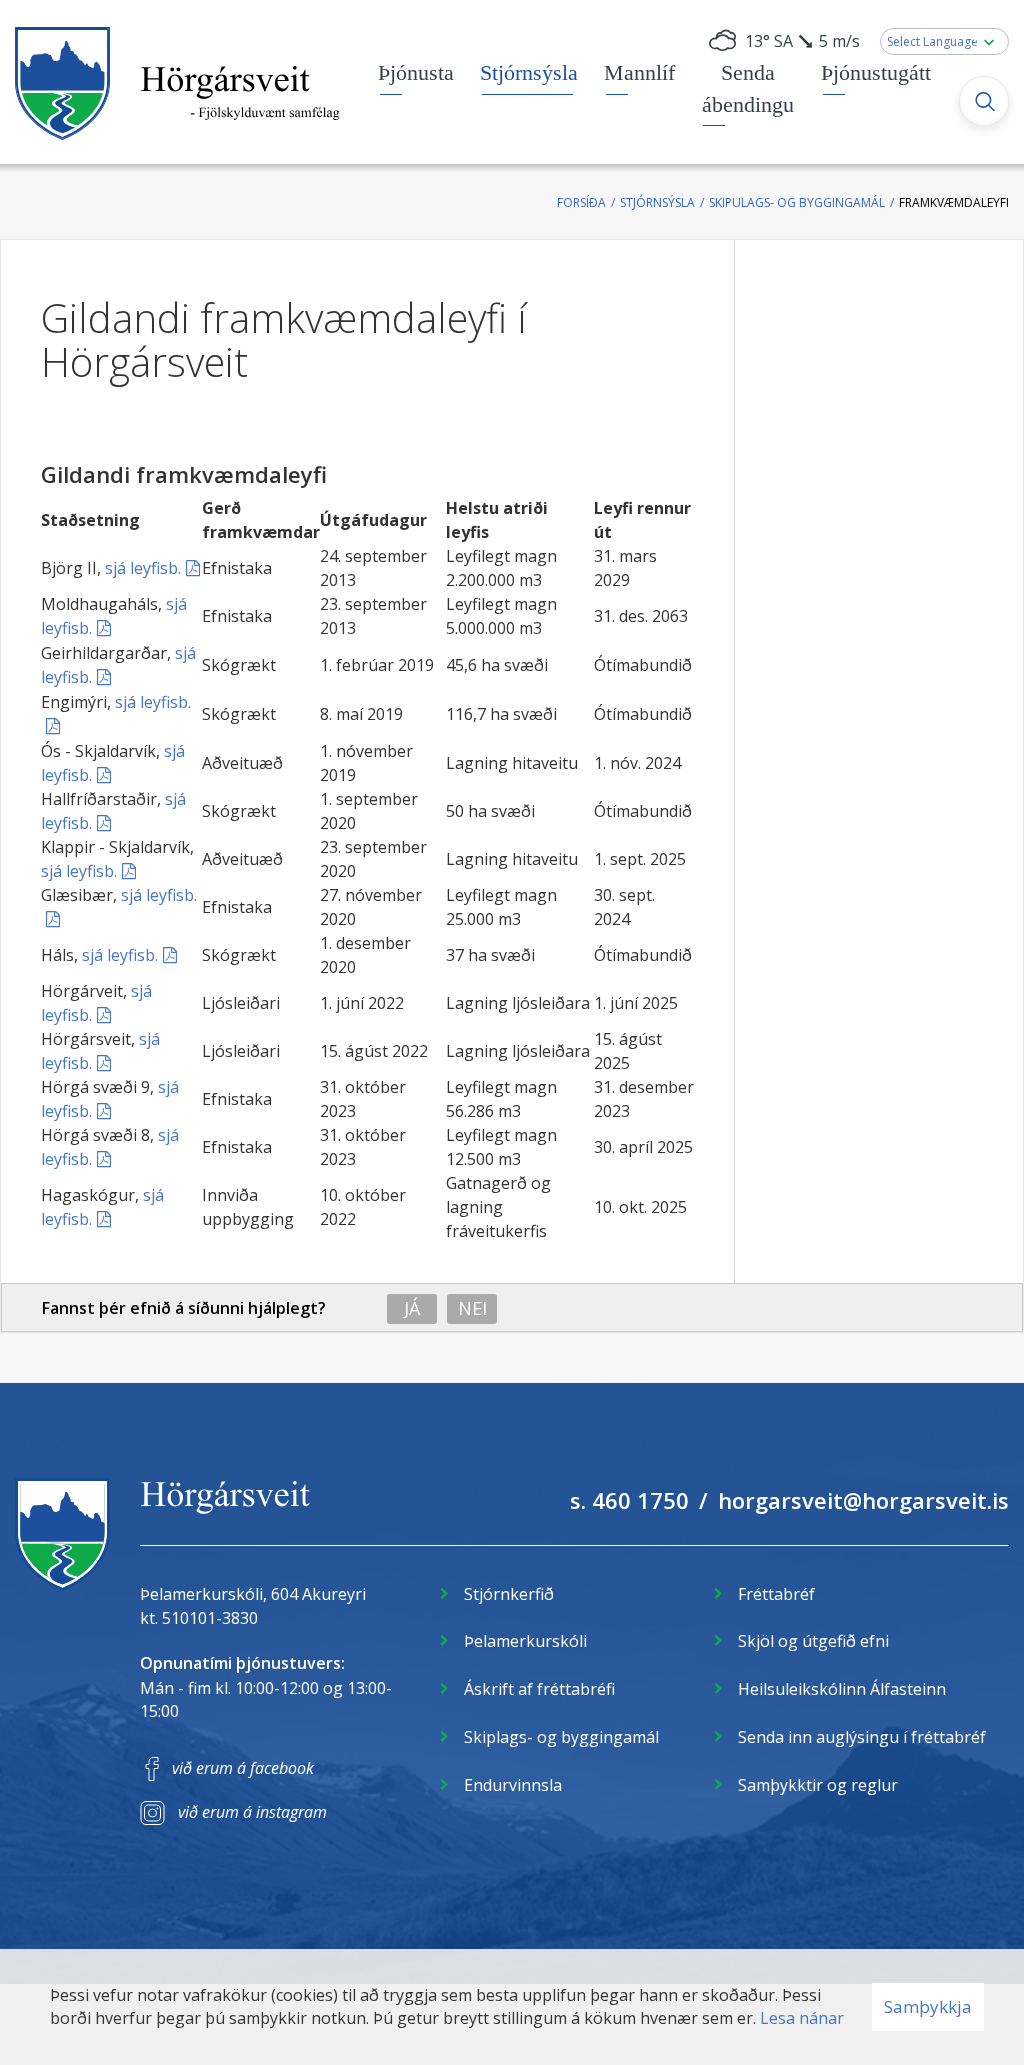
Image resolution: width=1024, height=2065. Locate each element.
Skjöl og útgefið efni (813, 1641)
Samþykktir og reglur (818, 1785)
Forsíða (581, 202)
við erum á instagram (252, 1812)
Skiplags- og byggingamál (561, 1737)
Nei (472, 1308)
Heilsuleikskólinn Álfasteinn (842, 1689)
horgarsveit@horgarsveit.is (863, 1500)
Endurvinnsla (513, 1785)
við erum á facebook (243, 1768)
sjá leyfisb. (143, 568)
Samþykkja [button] (928, 2006)
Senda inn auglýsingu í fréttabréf (862, 1737)
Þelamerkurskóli (525, 1641)
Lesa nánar (802, 2018)
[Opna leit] (984, 101)
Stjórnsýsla (657, 202)
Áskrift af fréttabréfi (539, 1689)
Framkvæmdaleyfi (954, 202)
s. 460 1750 (629, 1500)
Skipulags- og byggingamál (797, 202)
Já (412, 1308)
